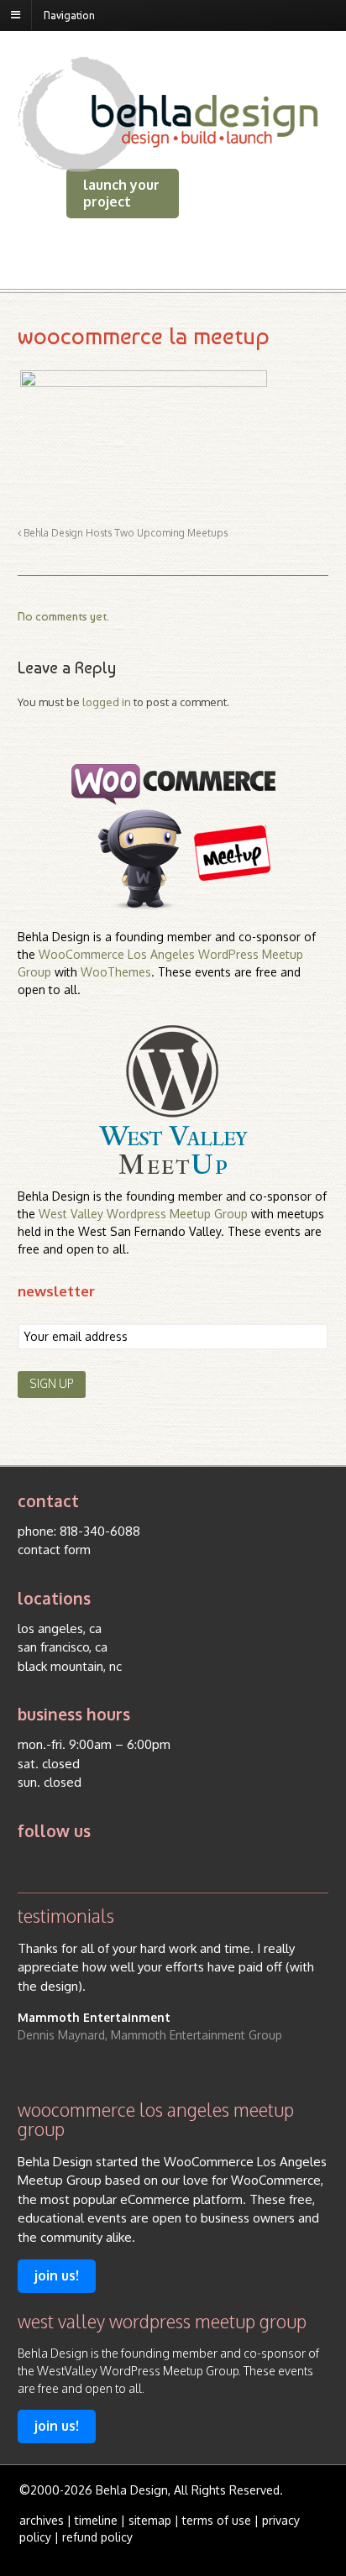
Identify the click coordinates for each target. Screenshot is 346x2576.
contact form (54, 1550)
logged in (107, 702)
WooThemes (116, 972)
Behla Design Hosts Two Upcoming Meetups (124, 533)
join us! (57, 2275)
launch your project (121, 193)
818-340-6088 (100, 1531)
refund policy (97, 2537)
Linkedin (93, 1864)
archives (42, 2520)
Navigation (69, 15)
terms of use (217, 2520)
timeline (96, 2520)
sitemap (150, 2520)
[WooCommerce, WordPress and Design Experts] (168, 165)
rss (29, 1864)
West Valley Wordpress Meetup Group (143, 1214)
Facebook (61, 1864)
